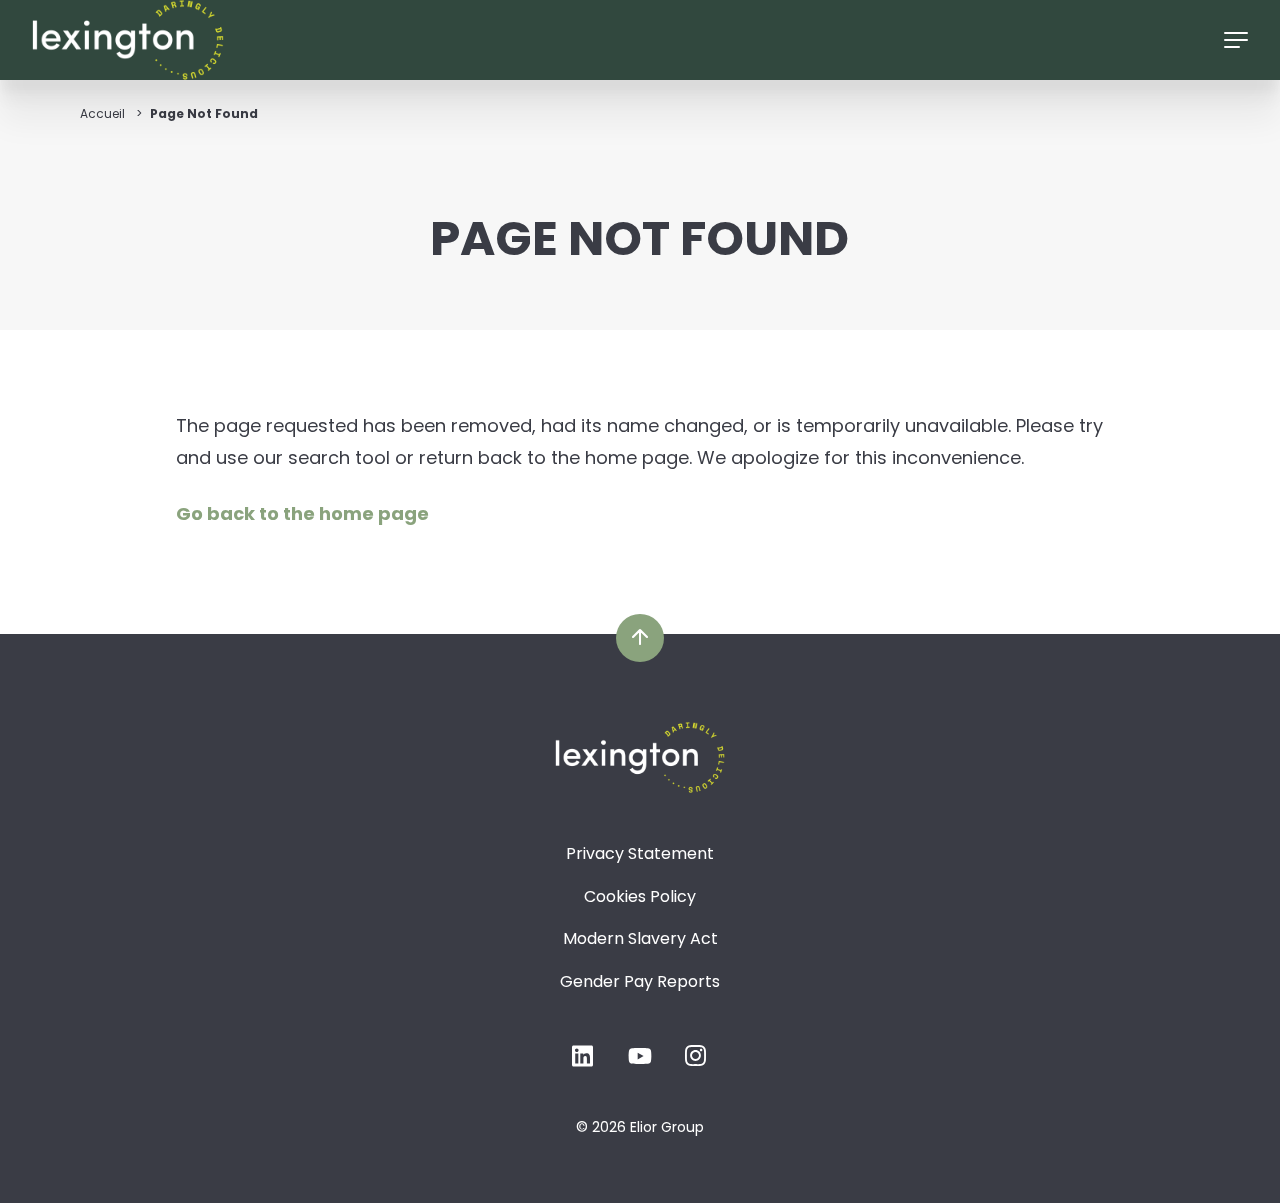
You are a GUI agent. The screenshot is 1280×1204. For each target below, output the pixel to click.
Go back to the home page (302, 513)
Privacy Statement (640, 853)
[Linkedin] (584, 1061)
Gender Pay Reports (640, 981)
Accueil (102, 113)
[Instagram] (696, 1061)
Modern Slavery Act (640, 938)
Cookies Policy (640, 896)
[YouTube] (640, 1061)
